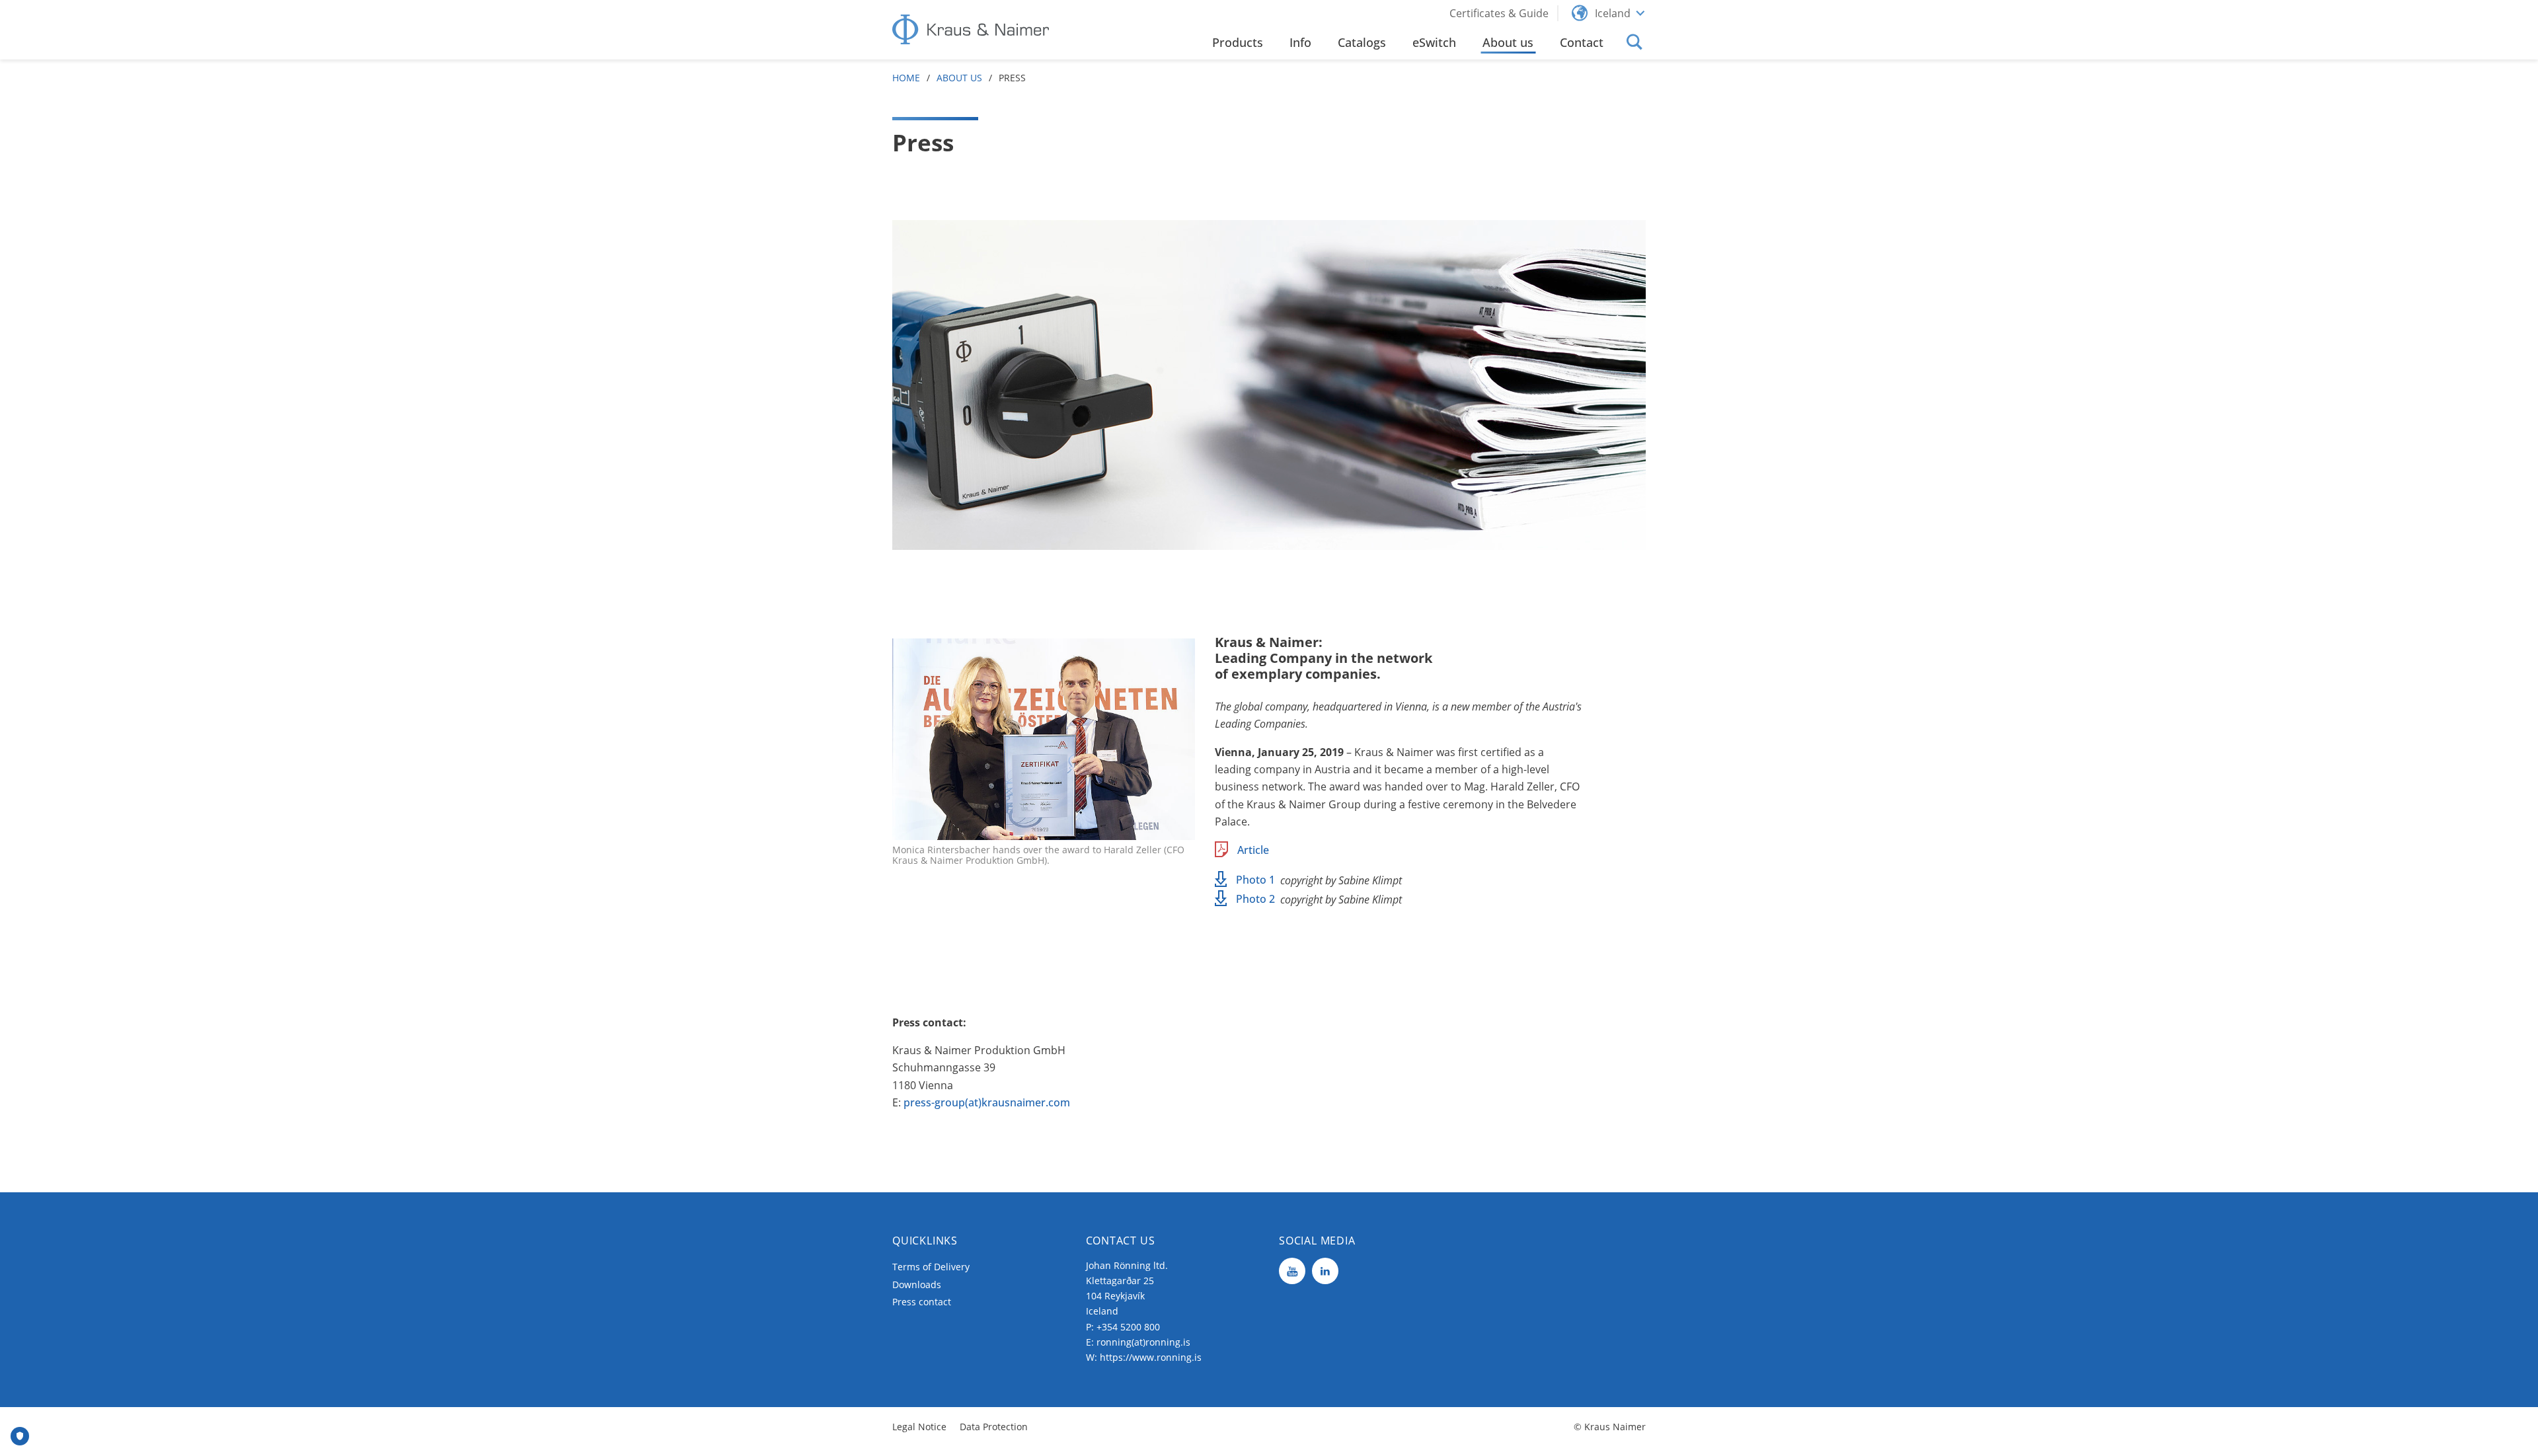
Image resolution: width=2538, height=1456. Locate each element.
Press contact (922, 1302)
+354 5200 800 (1128, 1327)
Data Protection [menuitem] (994, 1427)
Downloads (917, 1284)
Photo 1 (1255, 880)
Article (1253, 850)
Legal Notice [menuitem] (919, 1427)
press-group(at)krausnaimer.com (987, 1102)
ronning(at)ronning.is (1143, 1342)
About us (959, 78)
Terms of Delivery (931, 1267)
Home (906, 78)
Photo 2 (1255, 899)
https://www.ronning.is (1151, 1357)
